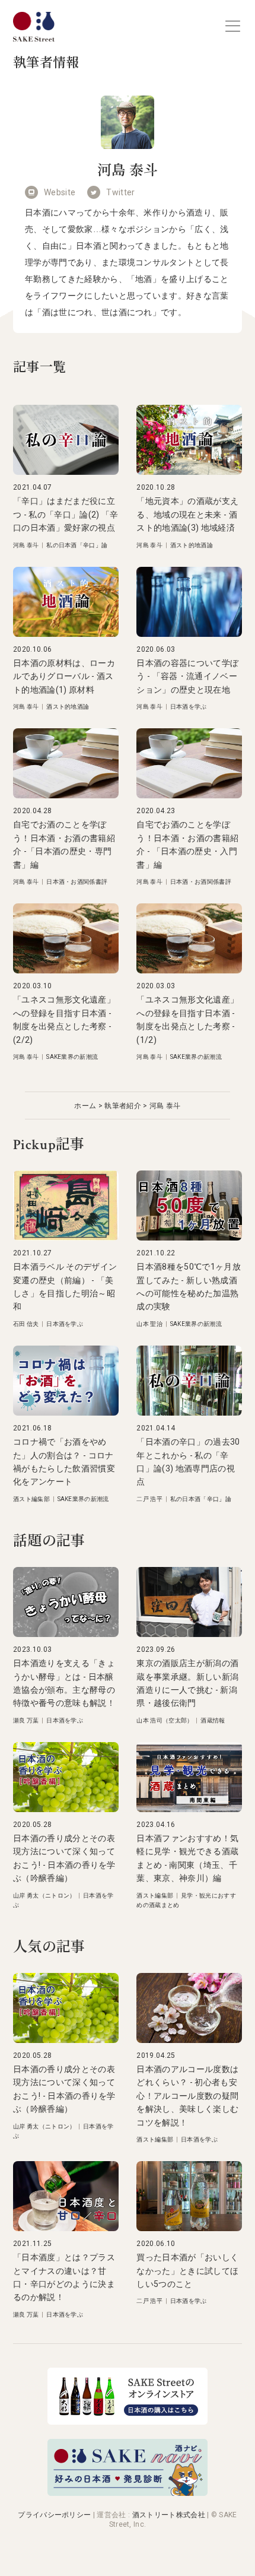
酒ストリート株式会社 (169, 2515)
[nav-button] (233, 26)
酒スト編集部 (31, 1499)
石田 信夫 (26, 1324)
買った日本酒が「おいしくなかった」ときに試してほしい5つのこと (187, 2271)
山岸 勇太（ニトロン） (44, 1895)
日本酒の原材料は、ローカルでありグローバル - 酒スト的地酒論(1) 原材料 (64, 676)
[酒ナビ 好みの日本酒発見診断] (128, 2493)
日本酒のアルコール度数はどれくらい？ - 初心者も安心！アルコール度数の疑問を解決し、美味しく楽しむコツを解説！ (187, 2096)
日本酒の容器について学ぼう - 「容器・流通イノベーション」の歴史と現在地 (187, 676)
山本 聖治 (149, 1324)
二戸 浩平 (149, 1499)
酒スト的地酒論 (192, 545)
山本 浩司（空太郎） (165, 1720)
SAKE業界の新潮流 (72, 1057)
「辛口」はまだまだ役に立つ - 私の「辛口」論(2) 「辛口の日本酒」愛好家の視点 (66, 514)
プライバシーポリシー (54, 2515)
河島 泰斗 (26, 545)
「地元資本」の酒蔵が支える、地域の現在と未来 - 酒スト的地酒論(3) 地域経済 (187, 514)
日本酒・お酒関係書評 (77, 882)
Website (60, 192)
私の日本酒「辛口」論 (77, 545)
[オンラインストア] (128, 2421)
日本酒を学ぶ (189, 707)
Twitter (120, 192)
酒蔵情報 (213, 1720)
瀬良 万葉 (26, 1720)
